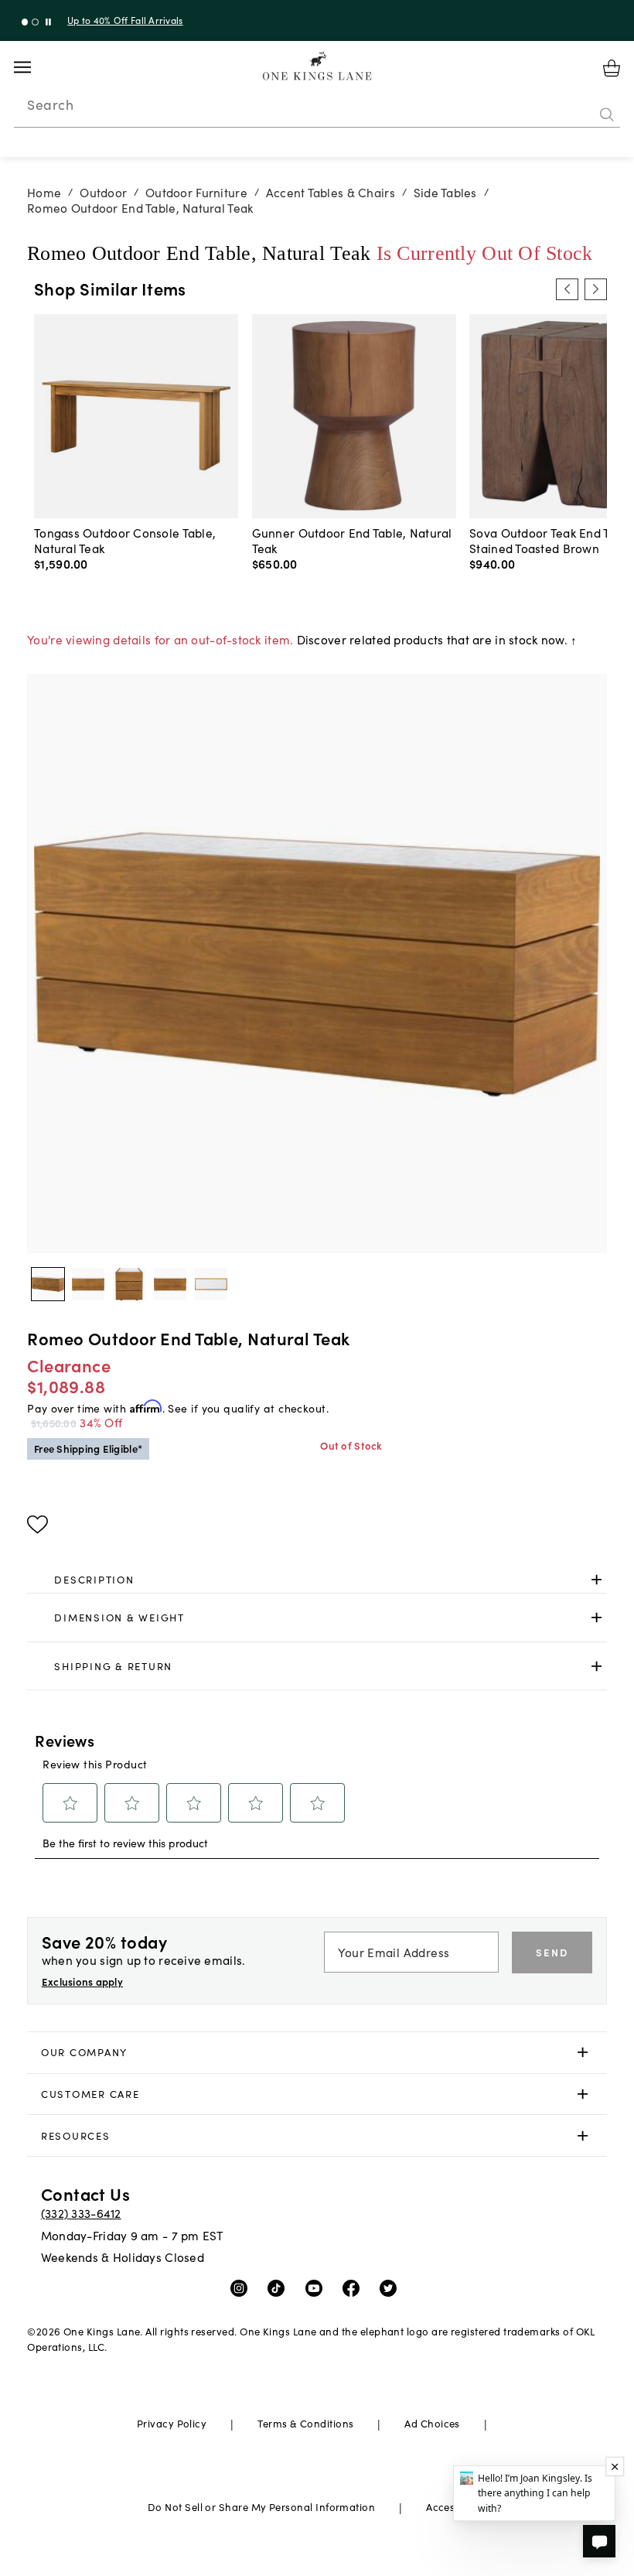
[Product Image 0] (48, 1284)
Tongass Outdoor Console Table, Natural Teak (125, 540)
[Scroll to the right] (595, 289)
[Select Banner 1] (35, 22)
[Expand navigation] (34, 67)
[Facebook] (354, 2287)
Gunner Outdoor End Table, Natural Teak (352, 540)
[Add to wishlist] (37, 1525)
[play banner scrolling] (48, 22)
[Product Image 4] (211, 1284)
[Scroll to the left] (567, 289)
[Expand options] (597, 1579)
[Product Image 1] (88, 1284)
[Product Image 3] (170, 1284)
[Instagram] (242, 2287)
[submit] (607, 115)
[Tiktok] (280, 2287)
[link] (317, 1580)
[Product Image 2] (129, 1284)
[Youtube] (317, 2287)
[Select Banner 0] (25, 22)
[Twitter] (392, 2287)
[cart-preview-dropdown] (612, 68)
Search (50, 104)
